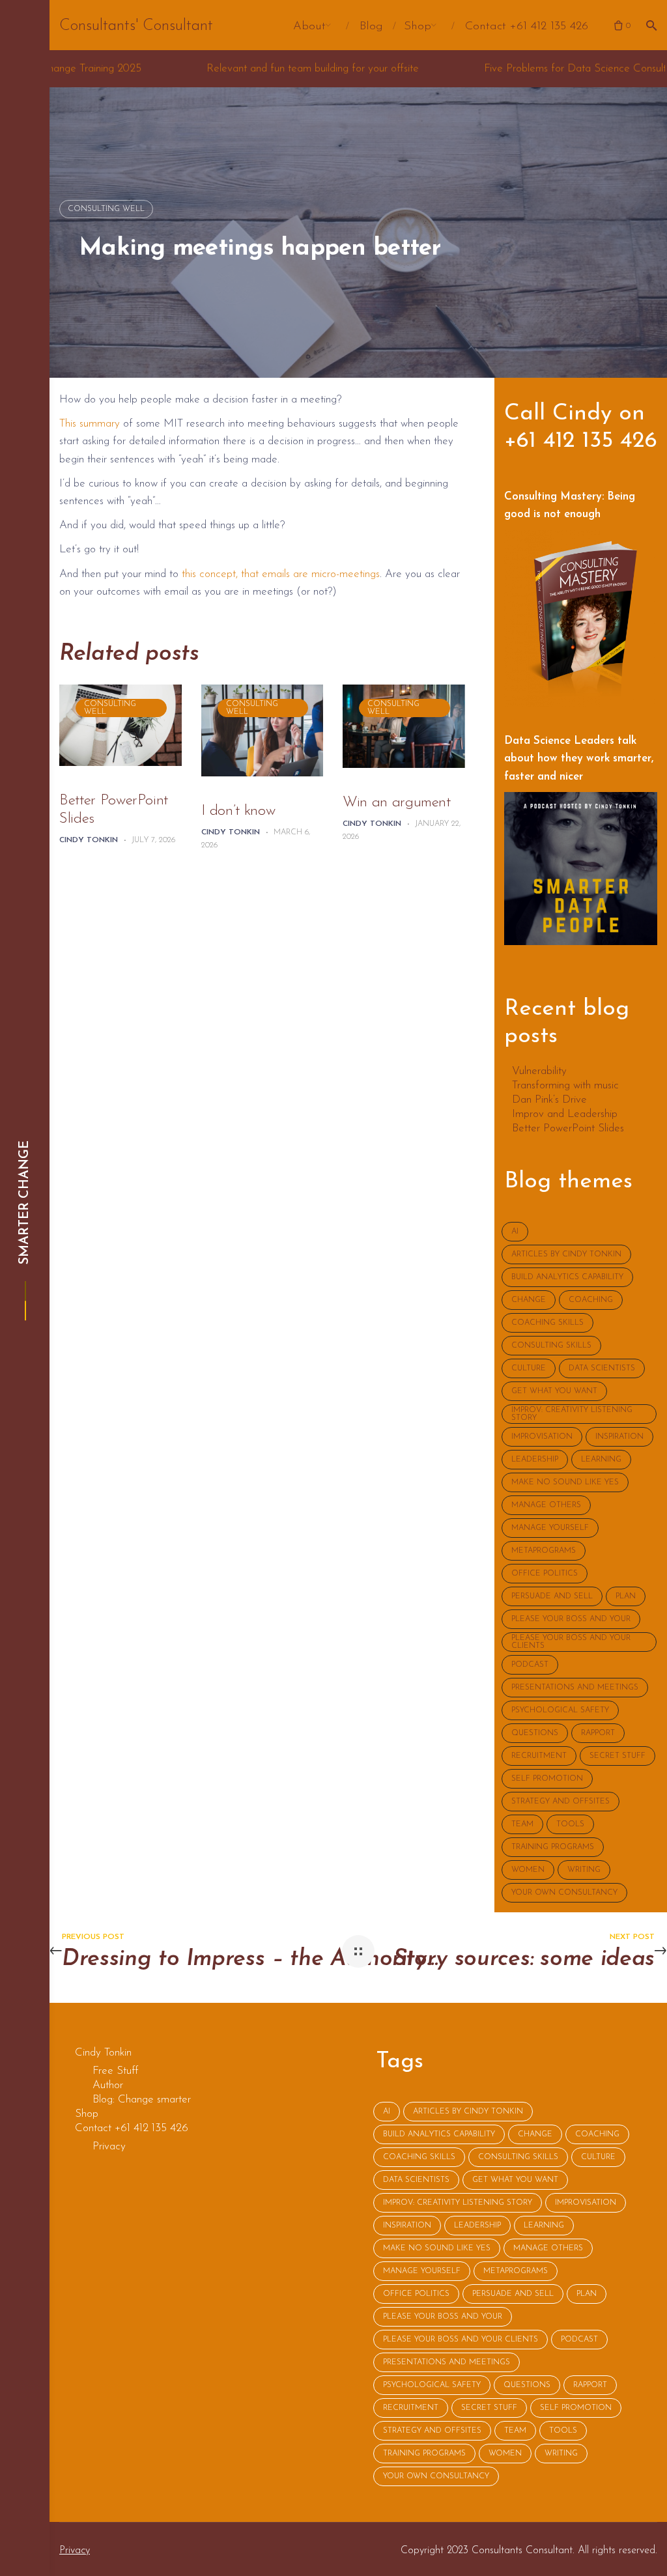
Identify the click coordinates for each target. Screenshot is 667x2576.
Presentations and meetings (575, 1688)
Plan (626, 1596)
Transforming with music (565, 1086)
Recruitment (539, 1756)
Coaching (591, 1300)
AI (515, 1232)
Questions (535, 1733)
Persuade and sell (552, 1596)
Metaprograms (544, 1551)
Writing (584, 1870)
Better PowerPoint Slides (114, 810)
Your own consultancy (564, 1893)
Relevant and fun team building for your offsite (186, 69)
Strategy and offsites (561, 1802)
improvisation (542, 1437)
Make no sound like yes (565, 1482)
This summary (90, 424)
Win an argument (397, 803)
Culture (529, 1368)
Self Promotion (547, 1779)
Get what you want (554, 1391)
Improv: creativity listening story (572, 1414)
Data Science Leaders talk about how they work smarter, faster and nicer (579, 758)
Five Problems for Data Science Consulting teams (471, 69)
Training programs (553, 1847)
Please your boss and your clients (571, 1642)
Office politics (545, 1574)
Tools (570, 1824)
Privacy (75, 2551)
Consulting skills (551, 1346)
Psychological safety (560, 1710)
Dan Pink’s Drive (549, 1100)
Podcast (530, 1665)
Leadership (535, 1460)
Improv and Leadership (565, 1114)
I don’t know (238, 811)
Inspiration (619, 1437)
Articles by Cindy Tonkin (566, 1254)
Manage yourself (550, 1528)
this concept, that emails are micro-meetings (281, 574)
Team (522, 1824)
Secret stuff (617, 1756)
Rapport (598, 1733)
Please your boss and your (571, 1619)
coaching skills (547, 1323)
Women (528, 1870)
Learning (601, 1460)
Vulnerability (539, 1071)
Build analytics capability (567, 1277)
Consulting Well (106, 209)
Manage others (546, 1505)
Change (529, 1300)
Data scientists (602, 1368)
